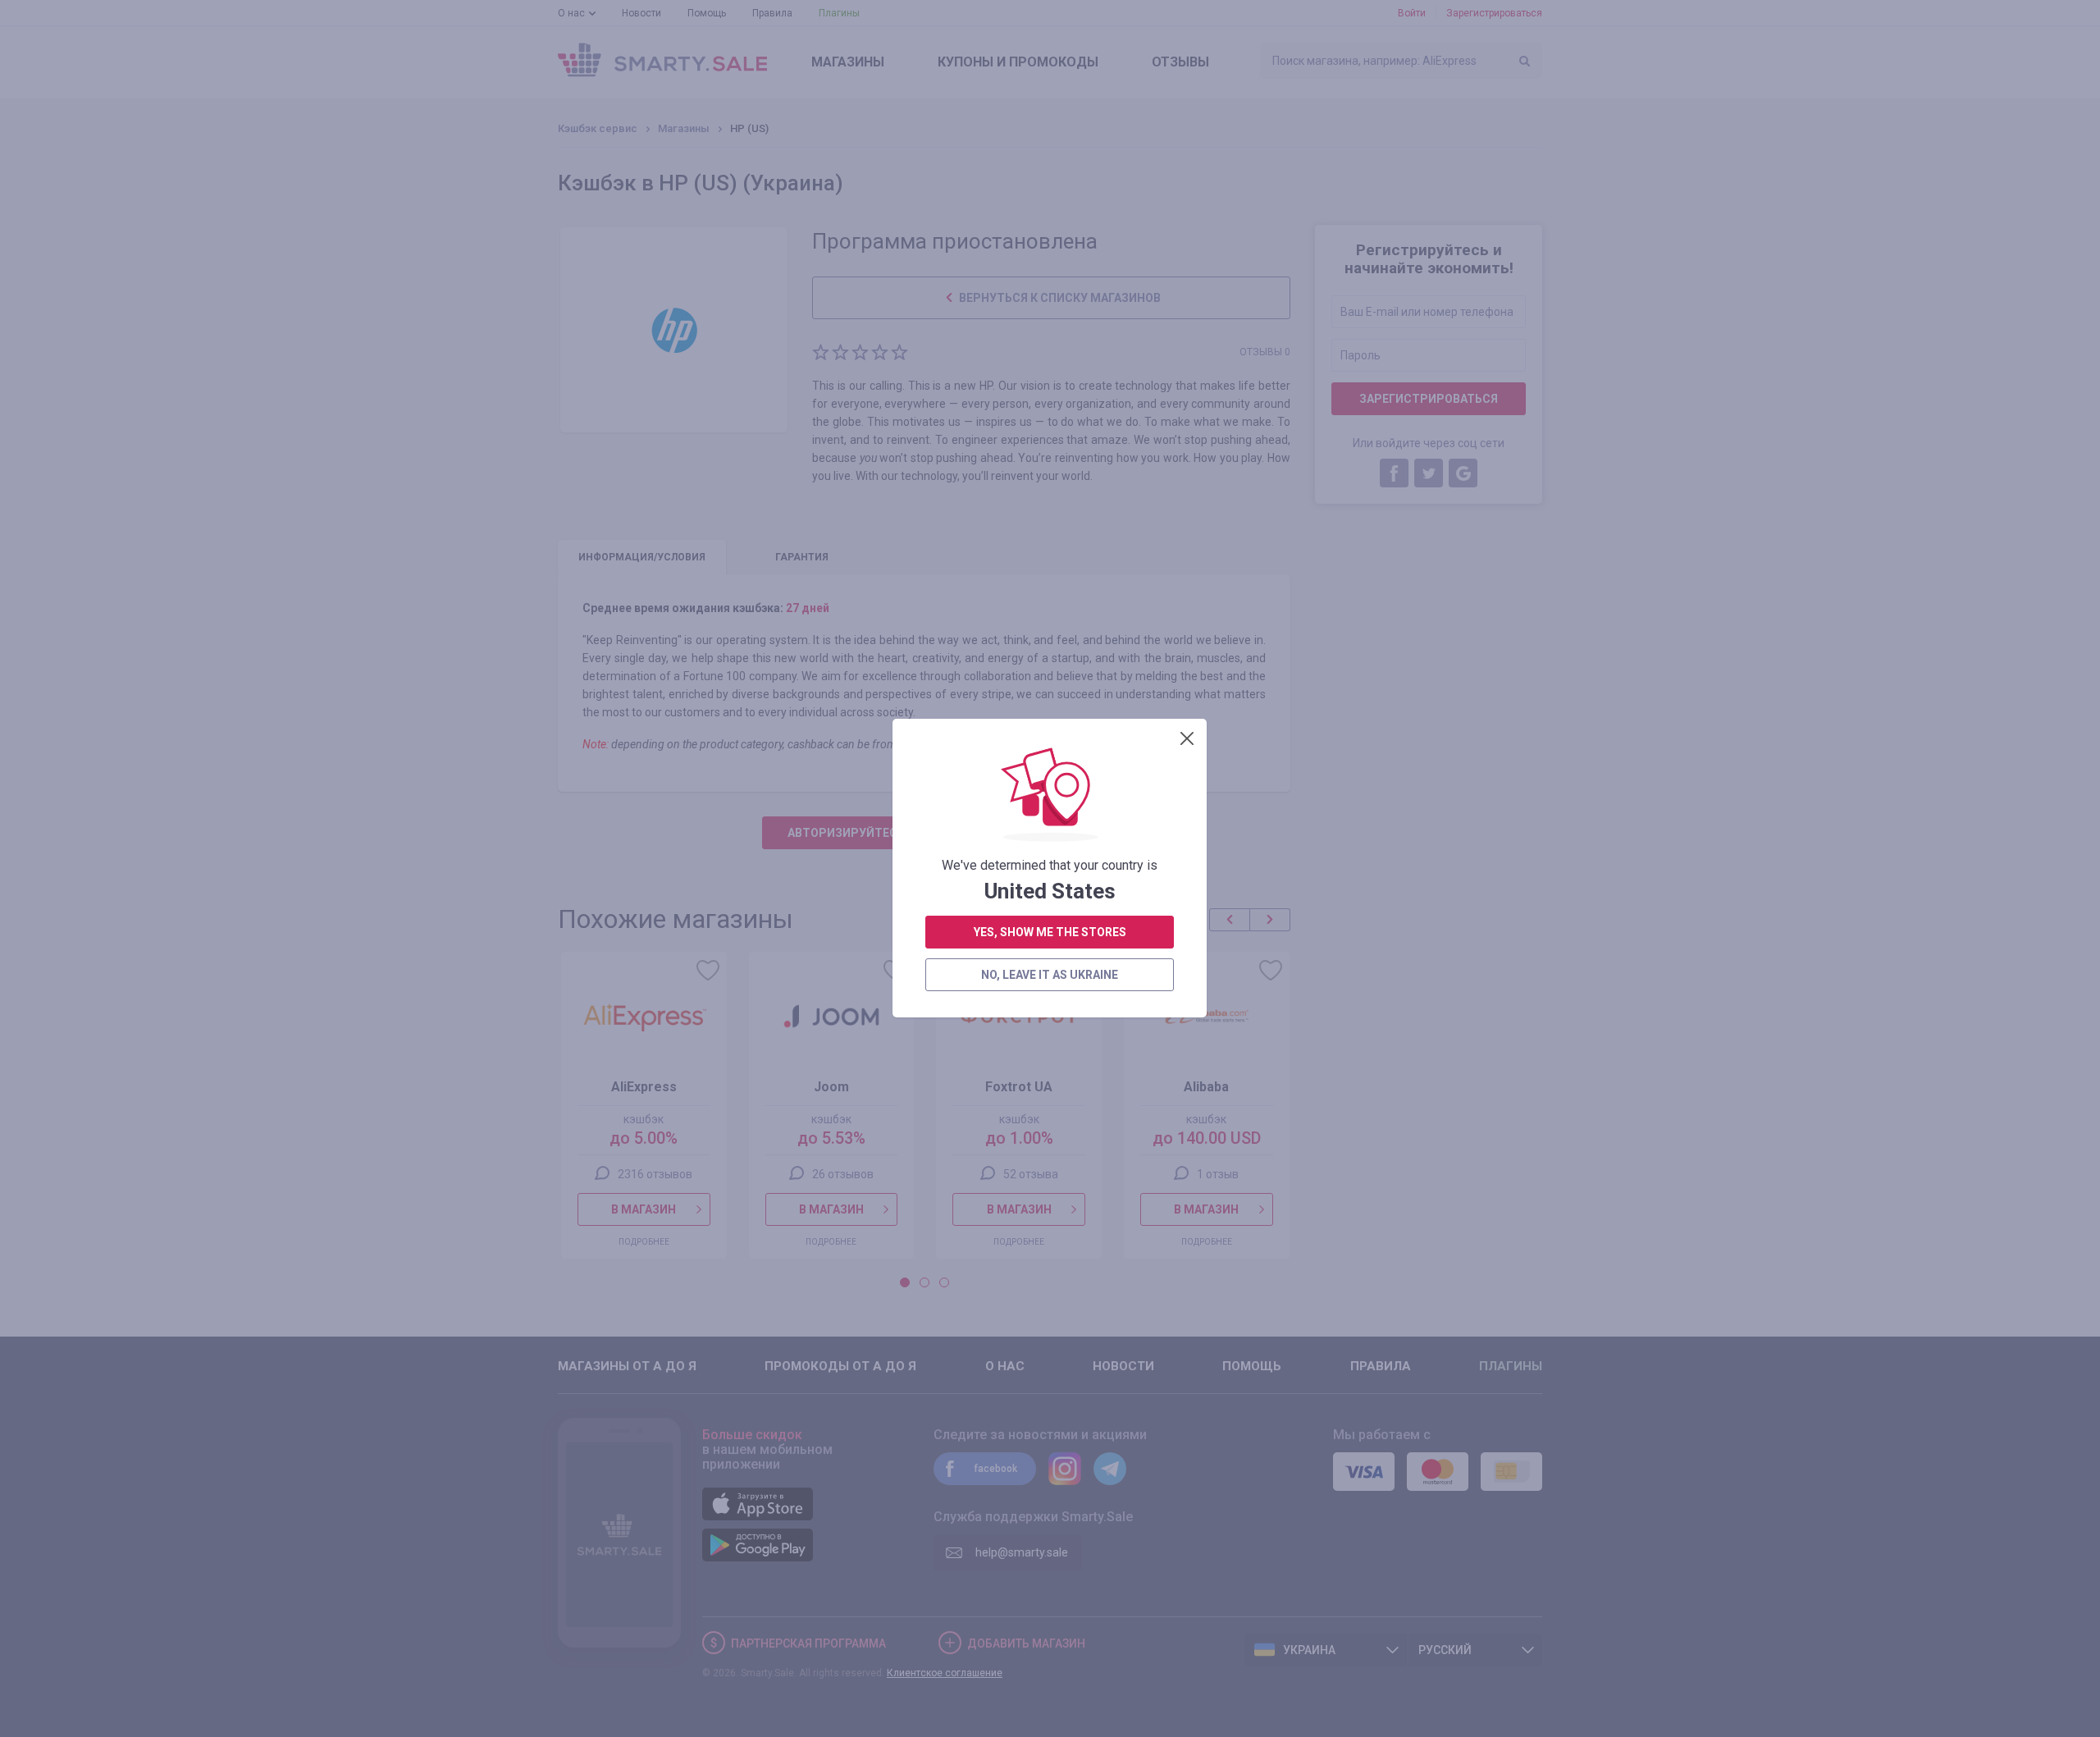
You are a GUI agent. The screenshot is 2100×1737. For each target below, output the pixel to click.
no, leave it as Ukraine (1050, 975)
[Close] (1187, 738)
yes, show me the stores (1050, 932)
